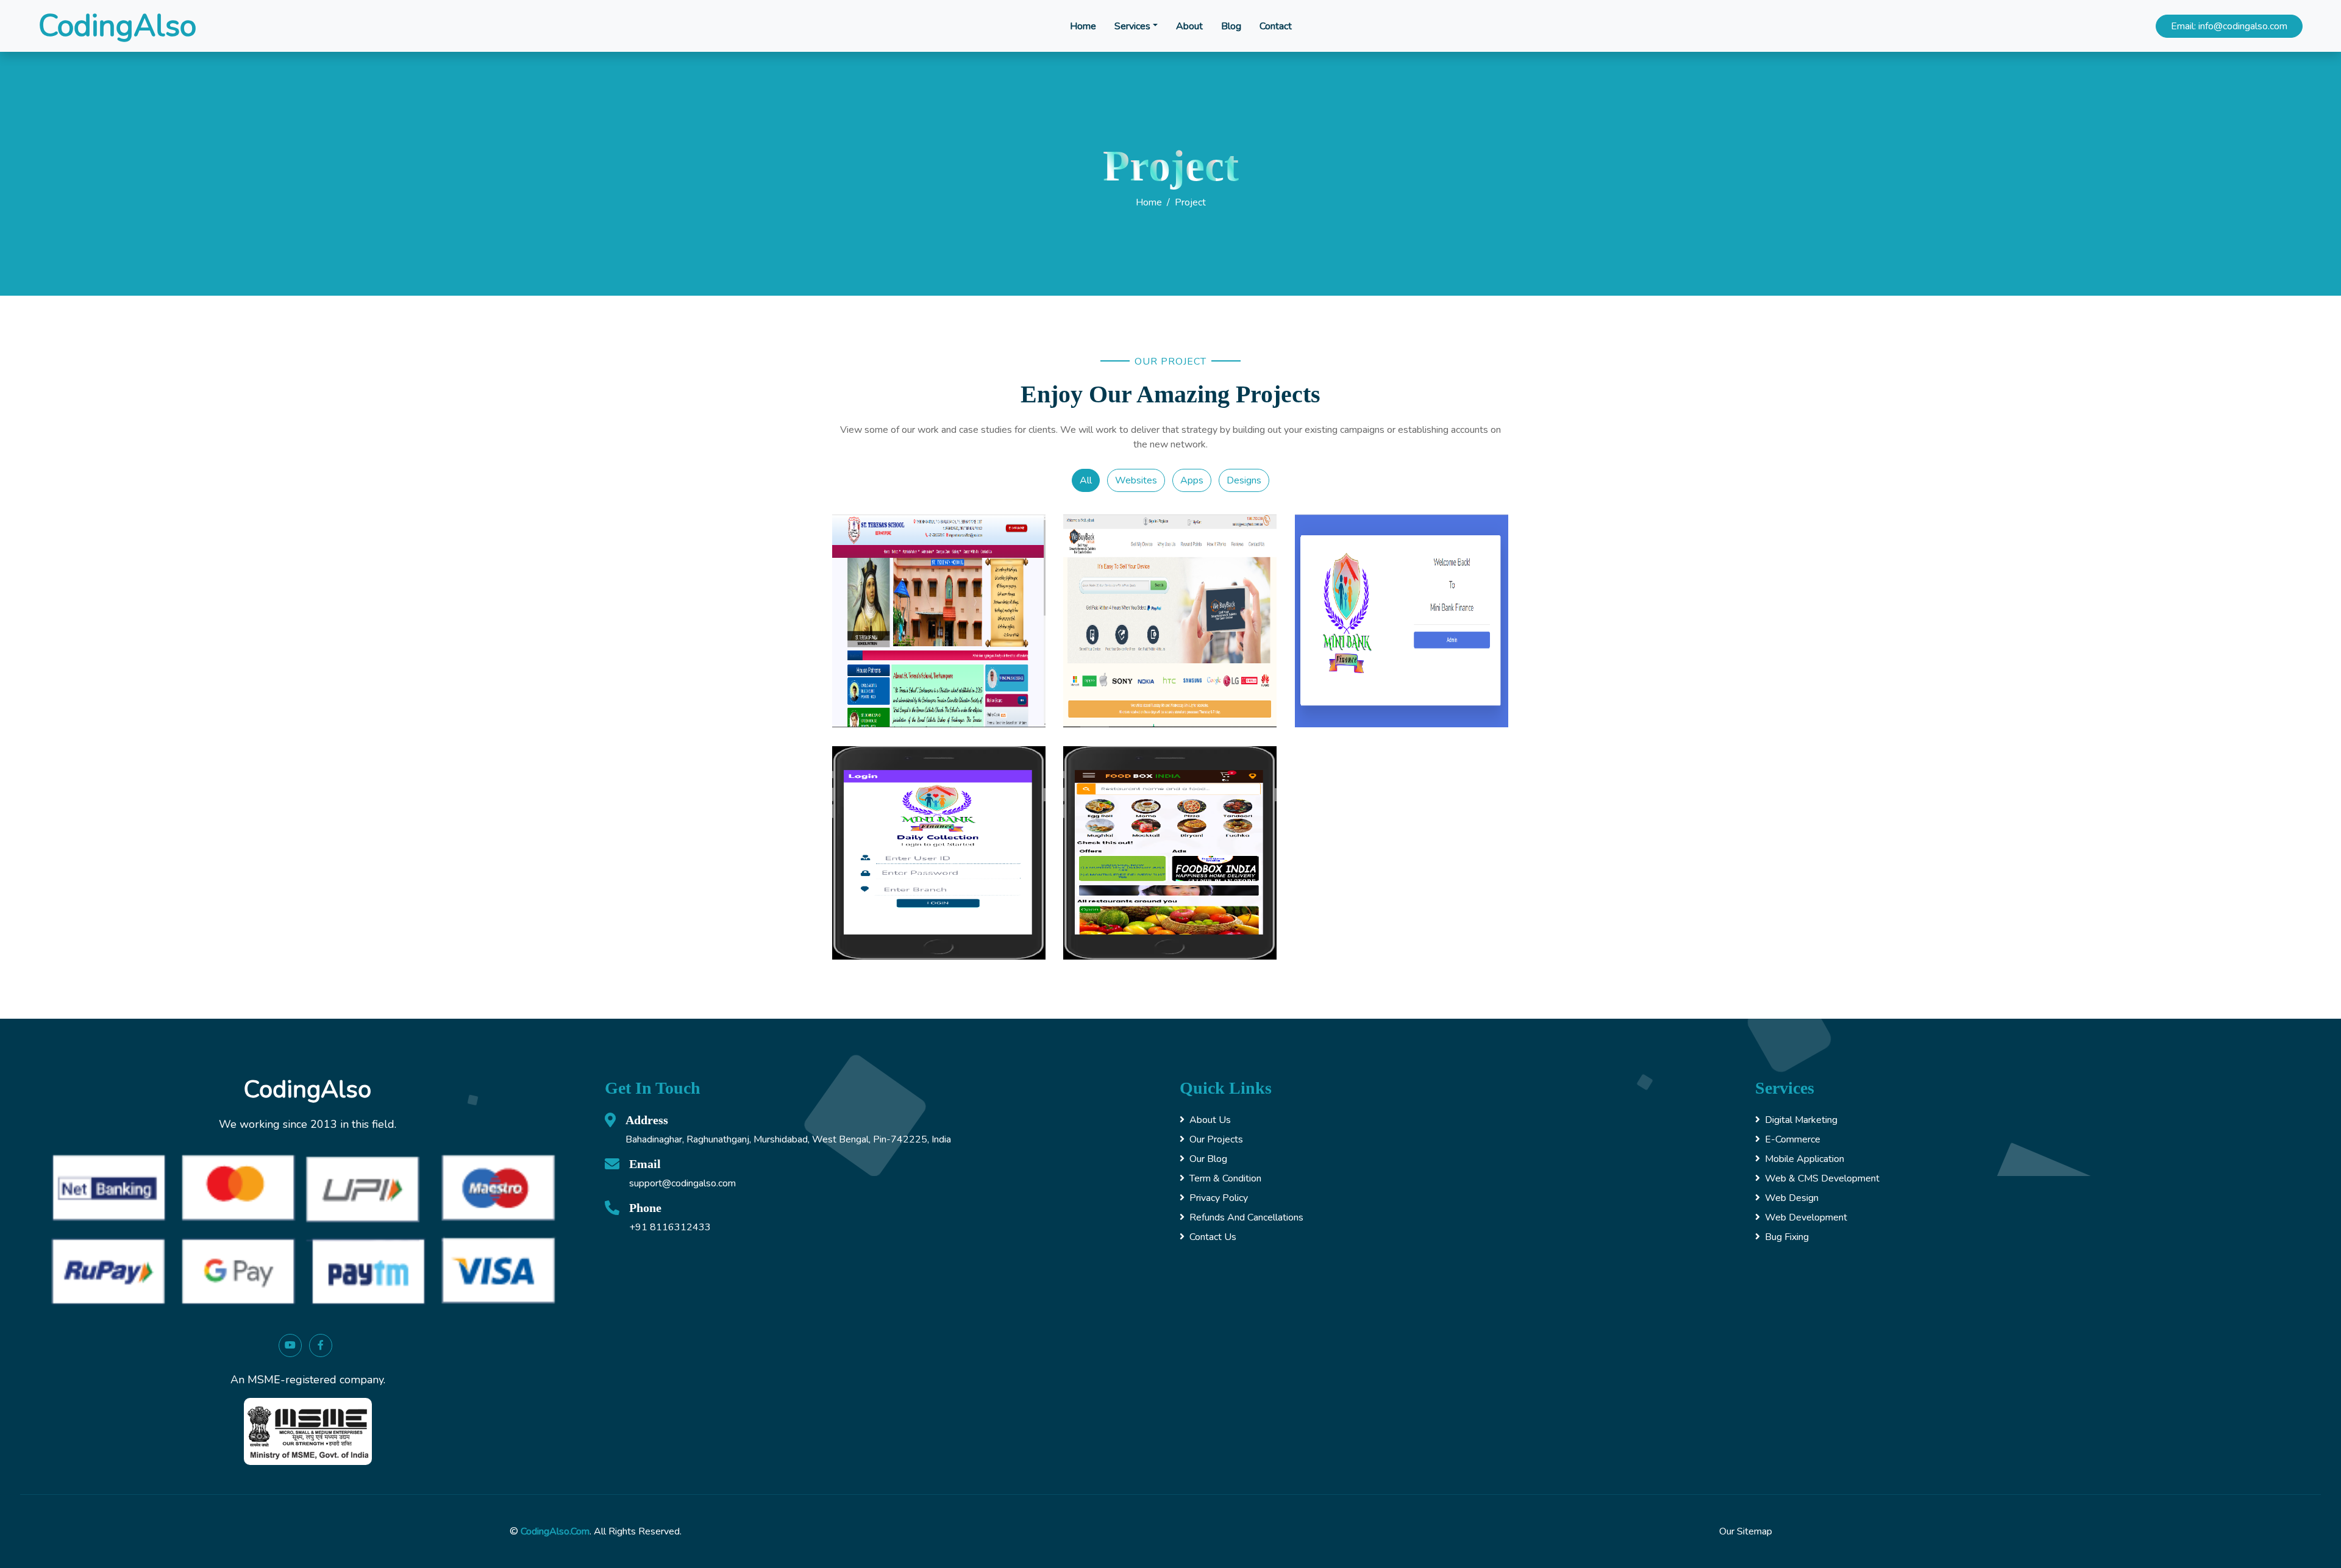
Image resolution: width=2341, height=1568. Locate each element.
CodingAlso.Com (555, 1531)
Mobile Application (1805, 1159)
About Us (1210, 1120)
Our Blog (1208, 1159)
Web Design (1792, 1198)
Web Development (1806, 1217)
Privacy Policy (1219, 1198)
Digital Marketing (1801, 1120)
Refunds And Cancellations (1246, 1217)
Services (1132, 26)
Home (1083, 26)
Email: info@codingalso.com (2229, 26)
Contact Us (1213, 1237)
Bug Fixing (1787, 1237)
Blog (1231, 26)
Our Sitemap (1746, 1531)
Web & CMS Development (1822, 1178)
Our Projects (1216, 1139)
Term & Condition (1225, 1178)
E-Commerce (1793, 1139)
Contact (1276, 26)
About (1189, 26)
